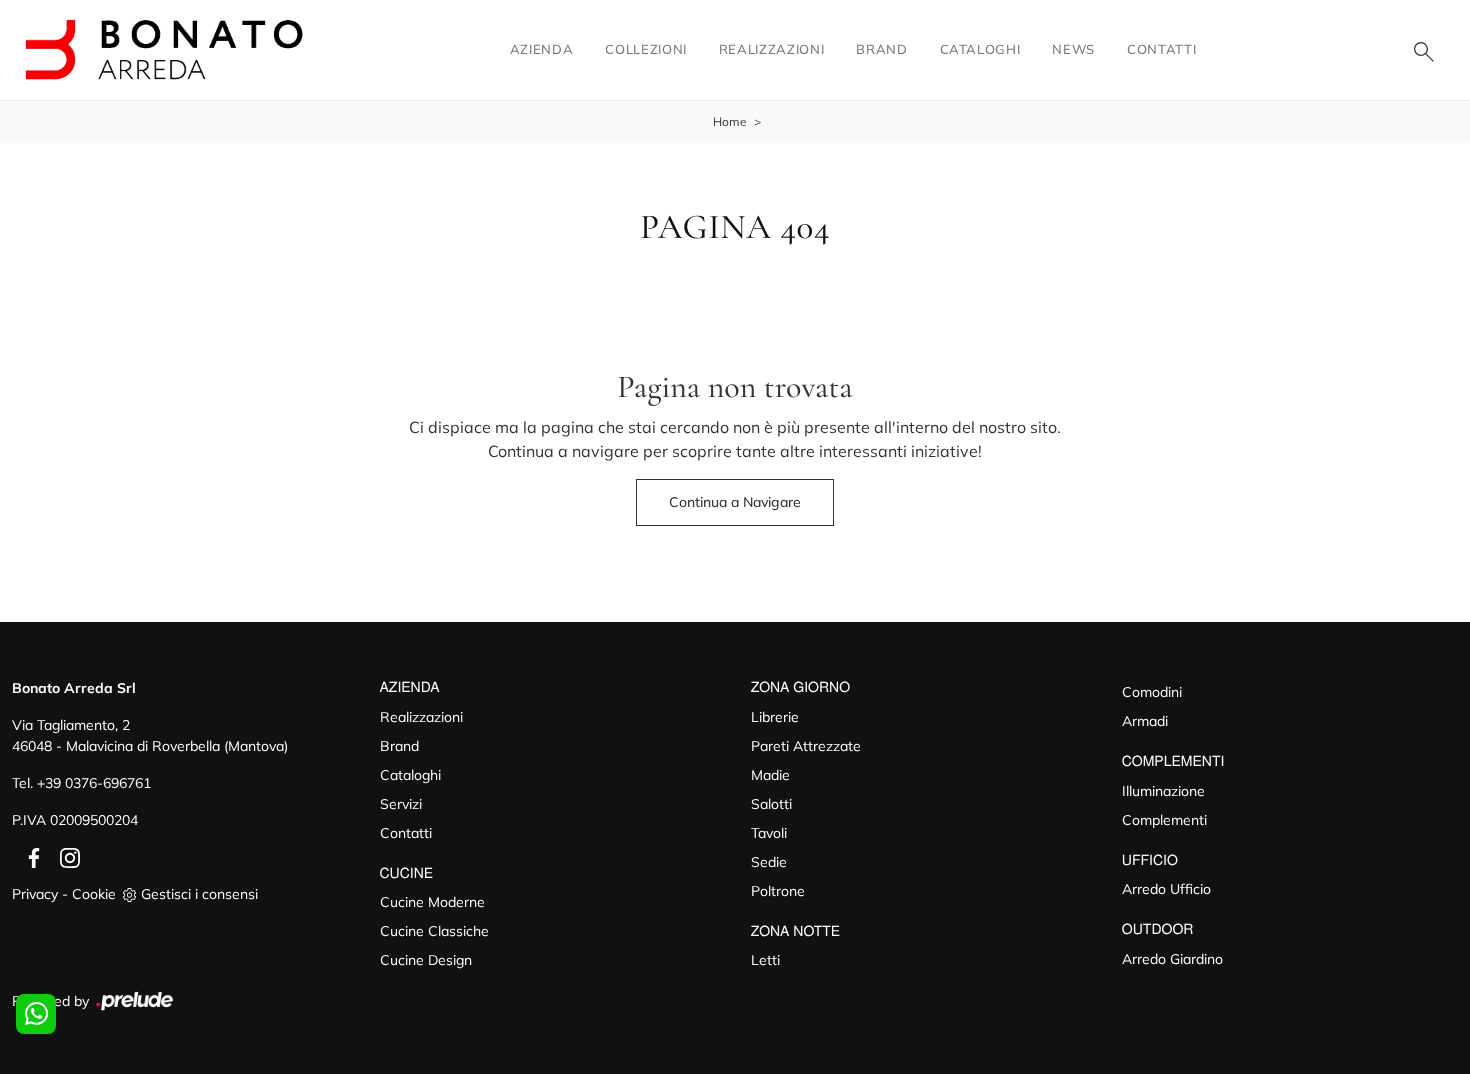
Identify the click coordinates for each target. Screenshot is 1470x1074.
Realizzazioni (771, 49)
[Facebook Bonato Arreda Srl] (30, 857)
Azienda (542, 49)
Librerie (775, 717)
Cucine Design (426, 960)
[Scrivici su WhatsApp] (36, 1014)
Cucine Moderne (432, 902)
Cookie (94, 894)
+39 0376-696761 (94, 783)
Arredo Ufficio (1166, 889)
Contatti (1161, 49)
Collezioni (646, 49)
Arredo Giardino (1172, 959)
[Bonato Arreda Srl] (164, 49)
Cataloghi (980, 49)
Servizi (401, 804)
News (1073, 49)
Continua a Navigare (735, 502)
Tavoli (769, 833)
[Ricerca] (1424, 50)
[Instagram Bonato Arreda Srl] (64, 857)
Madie (770, 775)
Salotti (771, 804)
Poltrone (778, 891)
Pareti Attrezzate (806, 746)
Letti (765, 960)
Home (730, 121)
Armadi (1145, 721)
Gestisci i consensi (199, 894)
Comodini (1152, 692)
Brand (881, 49)
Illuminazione (1163, 791)
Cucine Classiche (434, 931)
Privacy (35, 894)
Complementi (1164, 820)
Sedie (769, 862)
